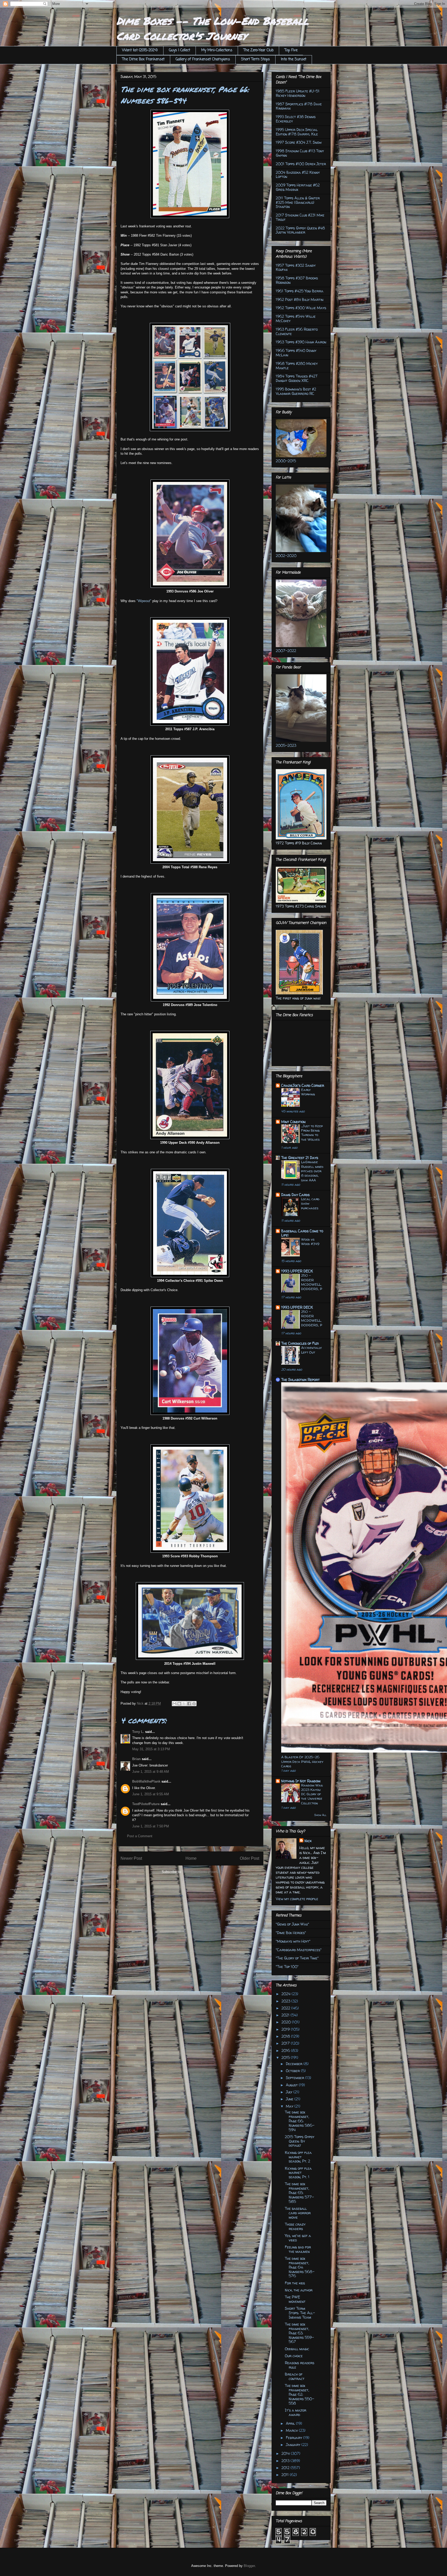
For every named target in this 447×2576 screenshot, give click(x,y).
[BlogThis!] (179, 1704)
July (290, 2092)
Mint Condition (293, 1122)
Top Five (291, 50)
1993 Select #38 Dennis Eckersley (296, 119)
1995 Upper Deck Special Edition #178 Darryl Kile (297, 132)
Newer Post (131, 1858)
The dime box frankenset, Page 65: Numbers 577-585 (299, 2193)
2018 (286, 2036)
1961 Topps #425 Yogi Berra (300, 291)
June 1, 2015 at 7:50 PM (151, 1826)
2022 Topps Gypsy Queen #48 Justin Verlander (300, 230)
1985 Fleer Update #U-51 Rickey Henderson (298, 93)
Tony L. (138, 1732)
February (295, 2438)
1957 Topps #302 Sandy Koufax (296, 267)
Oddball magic (297, 2349)
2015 (286, 2057)
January (294, 2445)
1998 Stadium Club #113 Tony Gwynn (300, 153)
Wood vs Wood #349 (310, 1242)
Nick (308, 1841)
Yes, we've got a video (298, 2238)
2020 (287, 2022)
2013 (286, 2461)
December (295, 2064)
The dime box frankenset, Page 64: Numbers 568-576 (300, 2267)
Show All (320, 1815)
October (293, 2071)
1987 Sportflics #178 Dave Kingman (299, 106)
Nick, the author (299, 2290)
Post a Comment (140, 1836)
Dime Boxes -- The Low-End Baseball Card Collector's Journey (213, 28)
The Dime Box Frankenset (143, 59)
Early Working (308, 1092)
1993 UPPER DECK (297, 1271)
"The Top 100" (287, 1967)
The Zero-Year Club (258, 50)
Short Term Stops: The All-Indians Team (300, 2313)
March (292, 2430)
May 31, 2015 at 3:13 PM (151, 1749)
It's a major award (296, 2412)
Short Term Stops (255, 59)
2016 (286, 2050)
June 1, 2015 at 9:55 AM (151, 1794)
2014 (286, 2453)
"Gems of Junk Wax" (292, 1924)
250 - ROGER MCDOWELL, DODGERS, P (312, 1282)
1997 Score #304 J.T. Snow (299, 142)
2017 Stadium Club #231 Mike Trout (300, 217)
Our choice (294, 2356)
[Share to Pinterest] (194, 1704)
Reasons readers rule (300, 2365)
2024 (286, 1994)
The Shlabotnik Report (300, 1380)
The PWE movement (295, 2299)
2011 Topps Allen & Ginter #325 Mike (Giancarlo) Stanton (298, 202)
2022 (286, 2008)
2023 (286, 2001)
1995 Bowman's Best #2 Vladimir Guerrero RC (296, 391)
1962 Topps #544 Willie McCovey (296, 319)
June (290, 2099)
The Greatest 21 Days (300, 1158)
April (291, 2423)
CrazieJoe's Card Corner (303, 1085)
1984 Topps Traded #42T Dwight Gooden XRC (297, 378)
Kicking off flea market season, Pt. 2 (298, 2157)
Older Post (249, 1858)
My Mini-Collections (217, 50)
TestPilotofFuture (146, 1804)
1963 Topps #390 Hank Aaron (301, 342)
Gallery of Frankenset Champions (203, 59)
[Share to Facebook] (189, 1704)
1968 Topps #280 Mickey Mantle (297, 366)
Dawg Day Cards (295, 1195)
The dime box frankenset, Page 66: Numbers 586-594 (300, 2121)
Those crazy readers (295, 2226)
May (290, 2106)
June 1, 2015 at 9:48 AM (151, 1772)
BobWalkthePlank (146, 1781)
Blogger (249, 2566)
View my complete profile (297, 1899)
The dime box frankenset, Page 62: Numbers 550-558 (299, 2394)
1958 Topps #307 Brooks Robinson (297, 280)
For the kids (295, 2283)
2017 (286, 2043)
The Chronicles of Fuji (300, 1343)
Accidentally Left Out (311, 1350)
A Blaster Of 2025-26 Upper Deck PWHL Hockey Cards (302, 1761)
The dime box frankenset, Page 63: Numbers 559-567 (299, 2333)
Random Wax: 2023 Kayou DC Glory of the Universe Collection (312, 1794)
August (292, 2085)
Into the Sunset (294, 59)
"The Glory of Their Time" (297, 1958)
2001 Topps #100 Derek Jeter (301, 164)
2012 (286, 2468)
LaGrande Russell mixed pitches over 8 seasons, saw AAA (312, 1171)
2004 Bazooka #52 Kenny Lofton (298, 175)
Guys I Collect (180, 50)
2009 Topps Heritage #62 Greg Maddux (298, 187)
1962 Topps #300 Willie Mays (301, 308)
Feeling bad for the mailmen (298, 2249)
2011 (286, 2475)
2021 (286, 2015)
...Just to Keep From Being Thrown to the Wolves (312, 1133)
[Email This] (174, 1704)
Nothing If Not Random (301, 1781)
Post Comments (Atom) (200, 1872)
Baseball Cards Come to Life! (302, 1233)
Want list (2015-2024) (140, 50)
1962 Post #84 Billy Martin (300, 299)
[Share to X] (184, 1704)
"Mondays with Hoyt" (293, 1941)
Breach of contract (295, 2376)
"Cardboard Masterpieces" (299, 1950)
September (296, 2078)
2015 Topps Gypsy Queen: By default (300, 2141)
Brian (136, 1759)
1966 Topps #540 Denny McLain (296, 353)
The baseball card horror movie (298, 2213)
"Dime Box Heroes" (291, 1933)
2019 (286, 2029)
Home (191, 1858)
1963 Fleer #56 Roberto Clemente (297, 331)
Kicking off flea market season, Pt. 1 (298, 2173)
